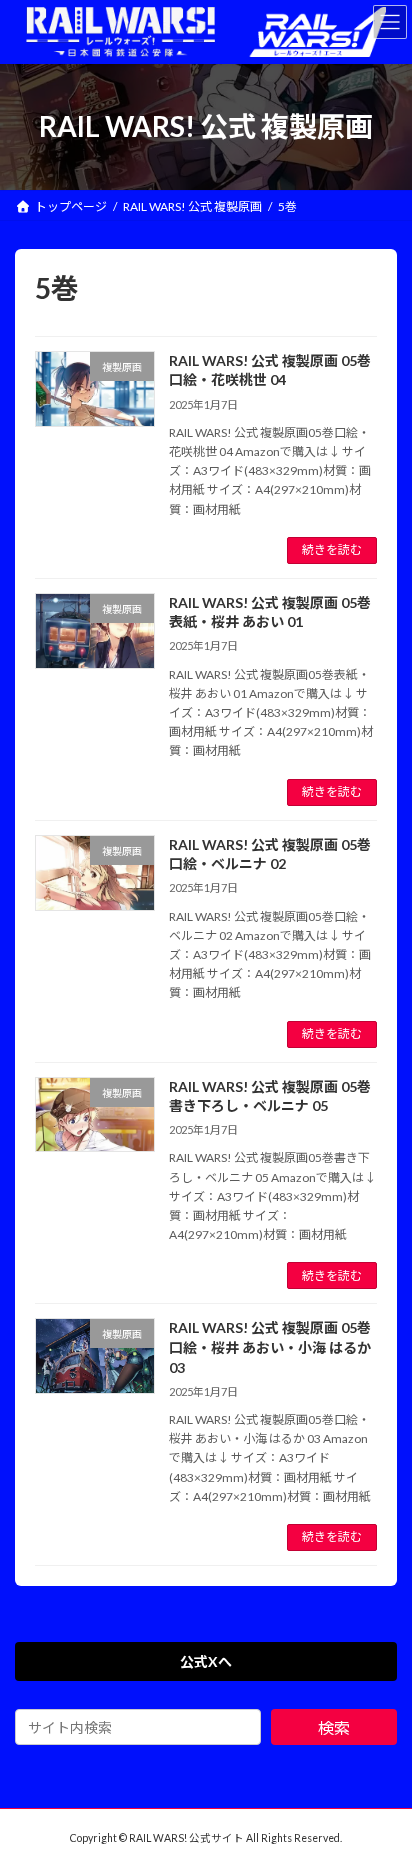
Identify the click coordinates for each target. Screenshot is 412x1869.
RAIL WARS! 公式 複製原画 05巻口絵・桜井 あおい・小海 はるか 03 (270, 1347)
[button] (206, 1662)
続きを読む (332, 549)
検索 (334, 1727)
